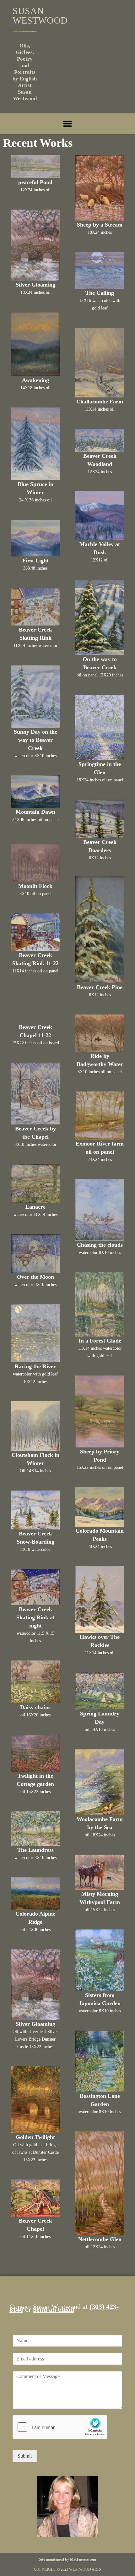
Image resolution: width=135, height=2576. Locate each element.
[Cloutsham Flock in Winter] (35, 1426)
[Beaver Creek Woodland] (100, 440)
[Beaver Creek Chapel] (35, 2198)
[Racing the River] (35, 1333)
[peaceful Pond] (35, 167)
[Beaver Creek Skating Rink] (35, 607)
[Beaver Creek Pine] (100, 930)
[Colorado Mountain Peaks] (100, 1507)
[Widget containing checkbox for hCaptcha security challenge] (60, 2427)
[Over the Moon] (35, 1253)
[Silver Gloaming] (35, 245)
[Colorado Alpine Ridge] (35, 1893)
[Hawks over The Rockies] (100, 1600)
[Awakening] (35, 344)
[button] (68, 124)
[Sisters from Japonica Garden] (100, 1960)
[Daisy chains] (35, 1682)
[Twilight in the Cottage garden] (35, 1753)
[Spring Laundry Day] (100, 1691)
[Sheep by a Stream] (100, 188)
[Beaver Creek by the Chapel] (35, 1094)
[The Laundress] (35, 1829)
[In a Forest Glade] (100, 1304)
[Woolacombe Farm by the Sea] (100, 1782)
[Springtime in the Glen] (100, 727)
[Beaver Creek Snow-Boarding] (35, 1510)
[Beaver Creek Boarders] (100, 819)
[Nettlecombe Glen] (100, 2183)
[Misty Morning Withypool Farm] (100, 1872)
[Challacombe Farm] (100, 363)
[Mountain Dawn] (35, 791)
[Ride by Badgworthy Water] (100, 1033)
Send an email (53, 2309)
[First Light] (35, 538)
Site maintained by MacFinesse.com (67, 2559)
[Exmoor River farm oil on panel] (100, 1116)
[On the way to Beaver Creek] (100, 617)
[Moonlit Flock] (35, 863)
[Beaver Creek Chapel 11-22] (35, 1007)
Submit (25, 2456)
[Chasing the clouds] (100, 1210)
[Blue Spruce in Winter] (35, 444)
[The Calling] (100, 271)
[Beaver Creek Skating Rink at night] (35, 1587)
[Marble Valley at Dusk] (100, 516)
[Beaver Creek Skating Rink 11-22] (35, 932)
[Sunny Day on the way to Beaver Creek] (35, 696)
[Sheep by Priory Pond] (100, 1411)
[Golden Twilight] (35, 2100)
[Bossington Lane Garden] (100, 2061)
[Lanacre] (35, 1183)
